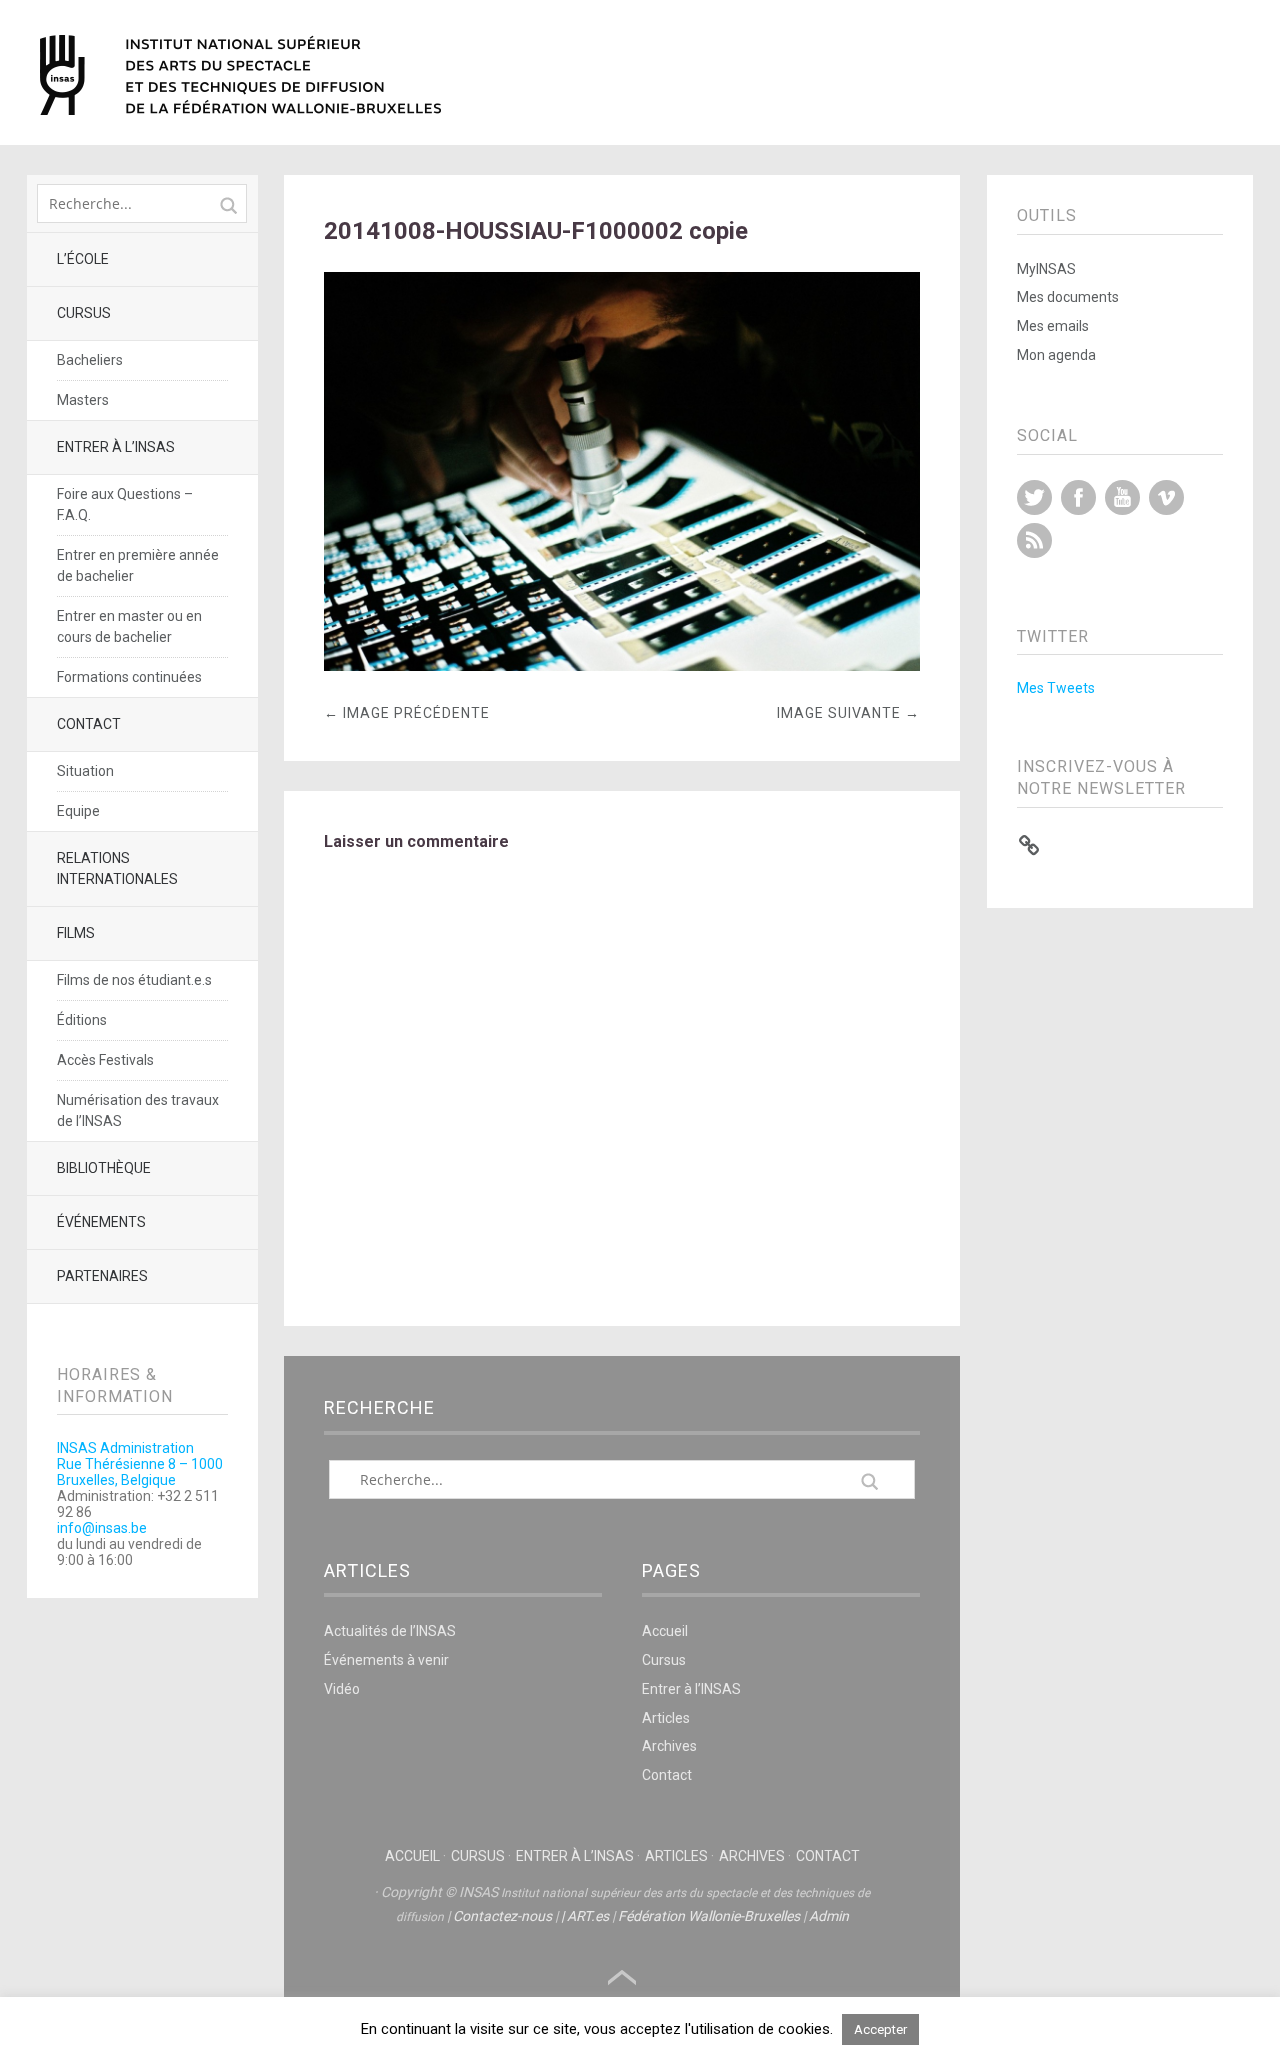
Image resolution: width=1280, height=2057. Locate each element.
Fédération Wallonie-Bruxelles (709, 1916)
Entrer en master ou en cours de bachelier (129, 626)
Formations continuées (129, 677)
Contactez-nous (502, 1916)
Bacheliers (90, 360)
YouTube (1122, 497)
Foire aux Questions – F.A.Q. (125, 504)
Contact (89, 724)
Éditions (82, 1020)
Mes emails (1053, 326)
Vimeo (1166, 497)
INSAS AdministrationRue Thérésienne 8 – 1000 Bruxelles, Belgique (140, 1464)
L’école (83, 259)
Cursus (84, 313)
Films (76, 933)
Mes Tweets (1056, 688)
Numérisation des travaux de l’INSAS (138, 1110)
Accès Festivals (105, 1060)
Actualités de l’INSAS (390, 1631)
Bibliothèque (104, 1168)
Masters (83, 400)
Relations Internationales (117, 868)
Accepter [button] (880, 2029)
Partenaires (102, 1276)
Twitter (1034, 497)
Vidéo (342, 1689)
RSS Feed (1034, 540)
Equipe (78, 811)
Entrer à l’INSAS (116, 447)
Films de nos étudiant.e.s (134, 980)
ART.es (588, 1916)
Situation (85, 771)
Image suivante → (848, 713)
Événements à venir (386, 1660)
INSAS (240, 75)
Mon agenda (1056, 355)
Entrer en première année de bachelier (138, 565)
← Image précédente (407, 713)
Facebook (1078, 497)
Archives (669, 1746)
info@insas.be (102, 1528)
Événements (101, 1222)
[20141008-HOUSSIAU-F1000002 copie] (622, 665)
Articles (666, 1718)
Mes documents (1068, 297)
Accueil (665, 1631)
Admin (829, 1916)
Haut (622, 1978)
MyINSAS (1046, 269)
